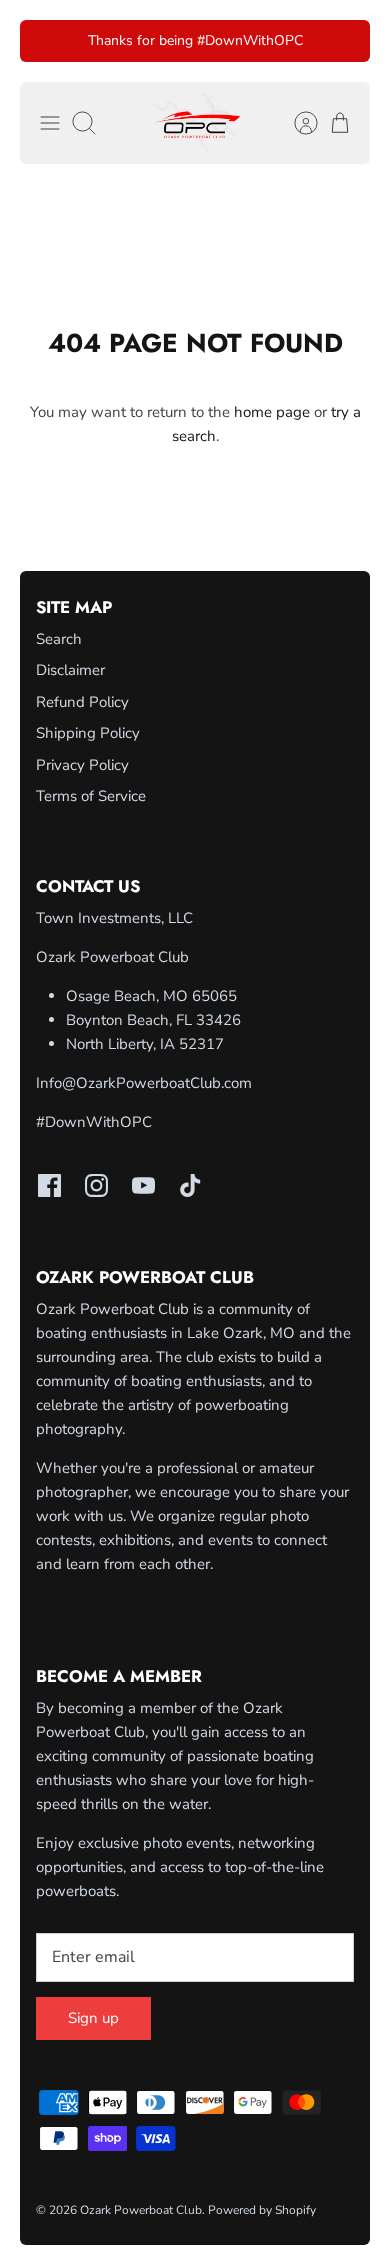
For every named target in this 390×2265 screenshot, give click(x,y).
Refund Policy (82, 702)
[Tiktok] (190, 1185)
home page (272, 412)
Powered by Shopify (262, 2210)
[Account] (296, 123)
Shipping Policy (88, 733)
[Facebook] (49, 1185)
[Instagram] (96, 1185)
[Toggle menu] (50, 123)
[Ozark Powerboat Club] (195, 123)
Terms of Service (91, 796)
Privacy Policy (82, 765)
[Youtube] (143, 1185)
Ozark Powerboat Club (141, 2210)
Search (59, 639)
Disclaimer (70, 670)
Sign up (93, 2018)
